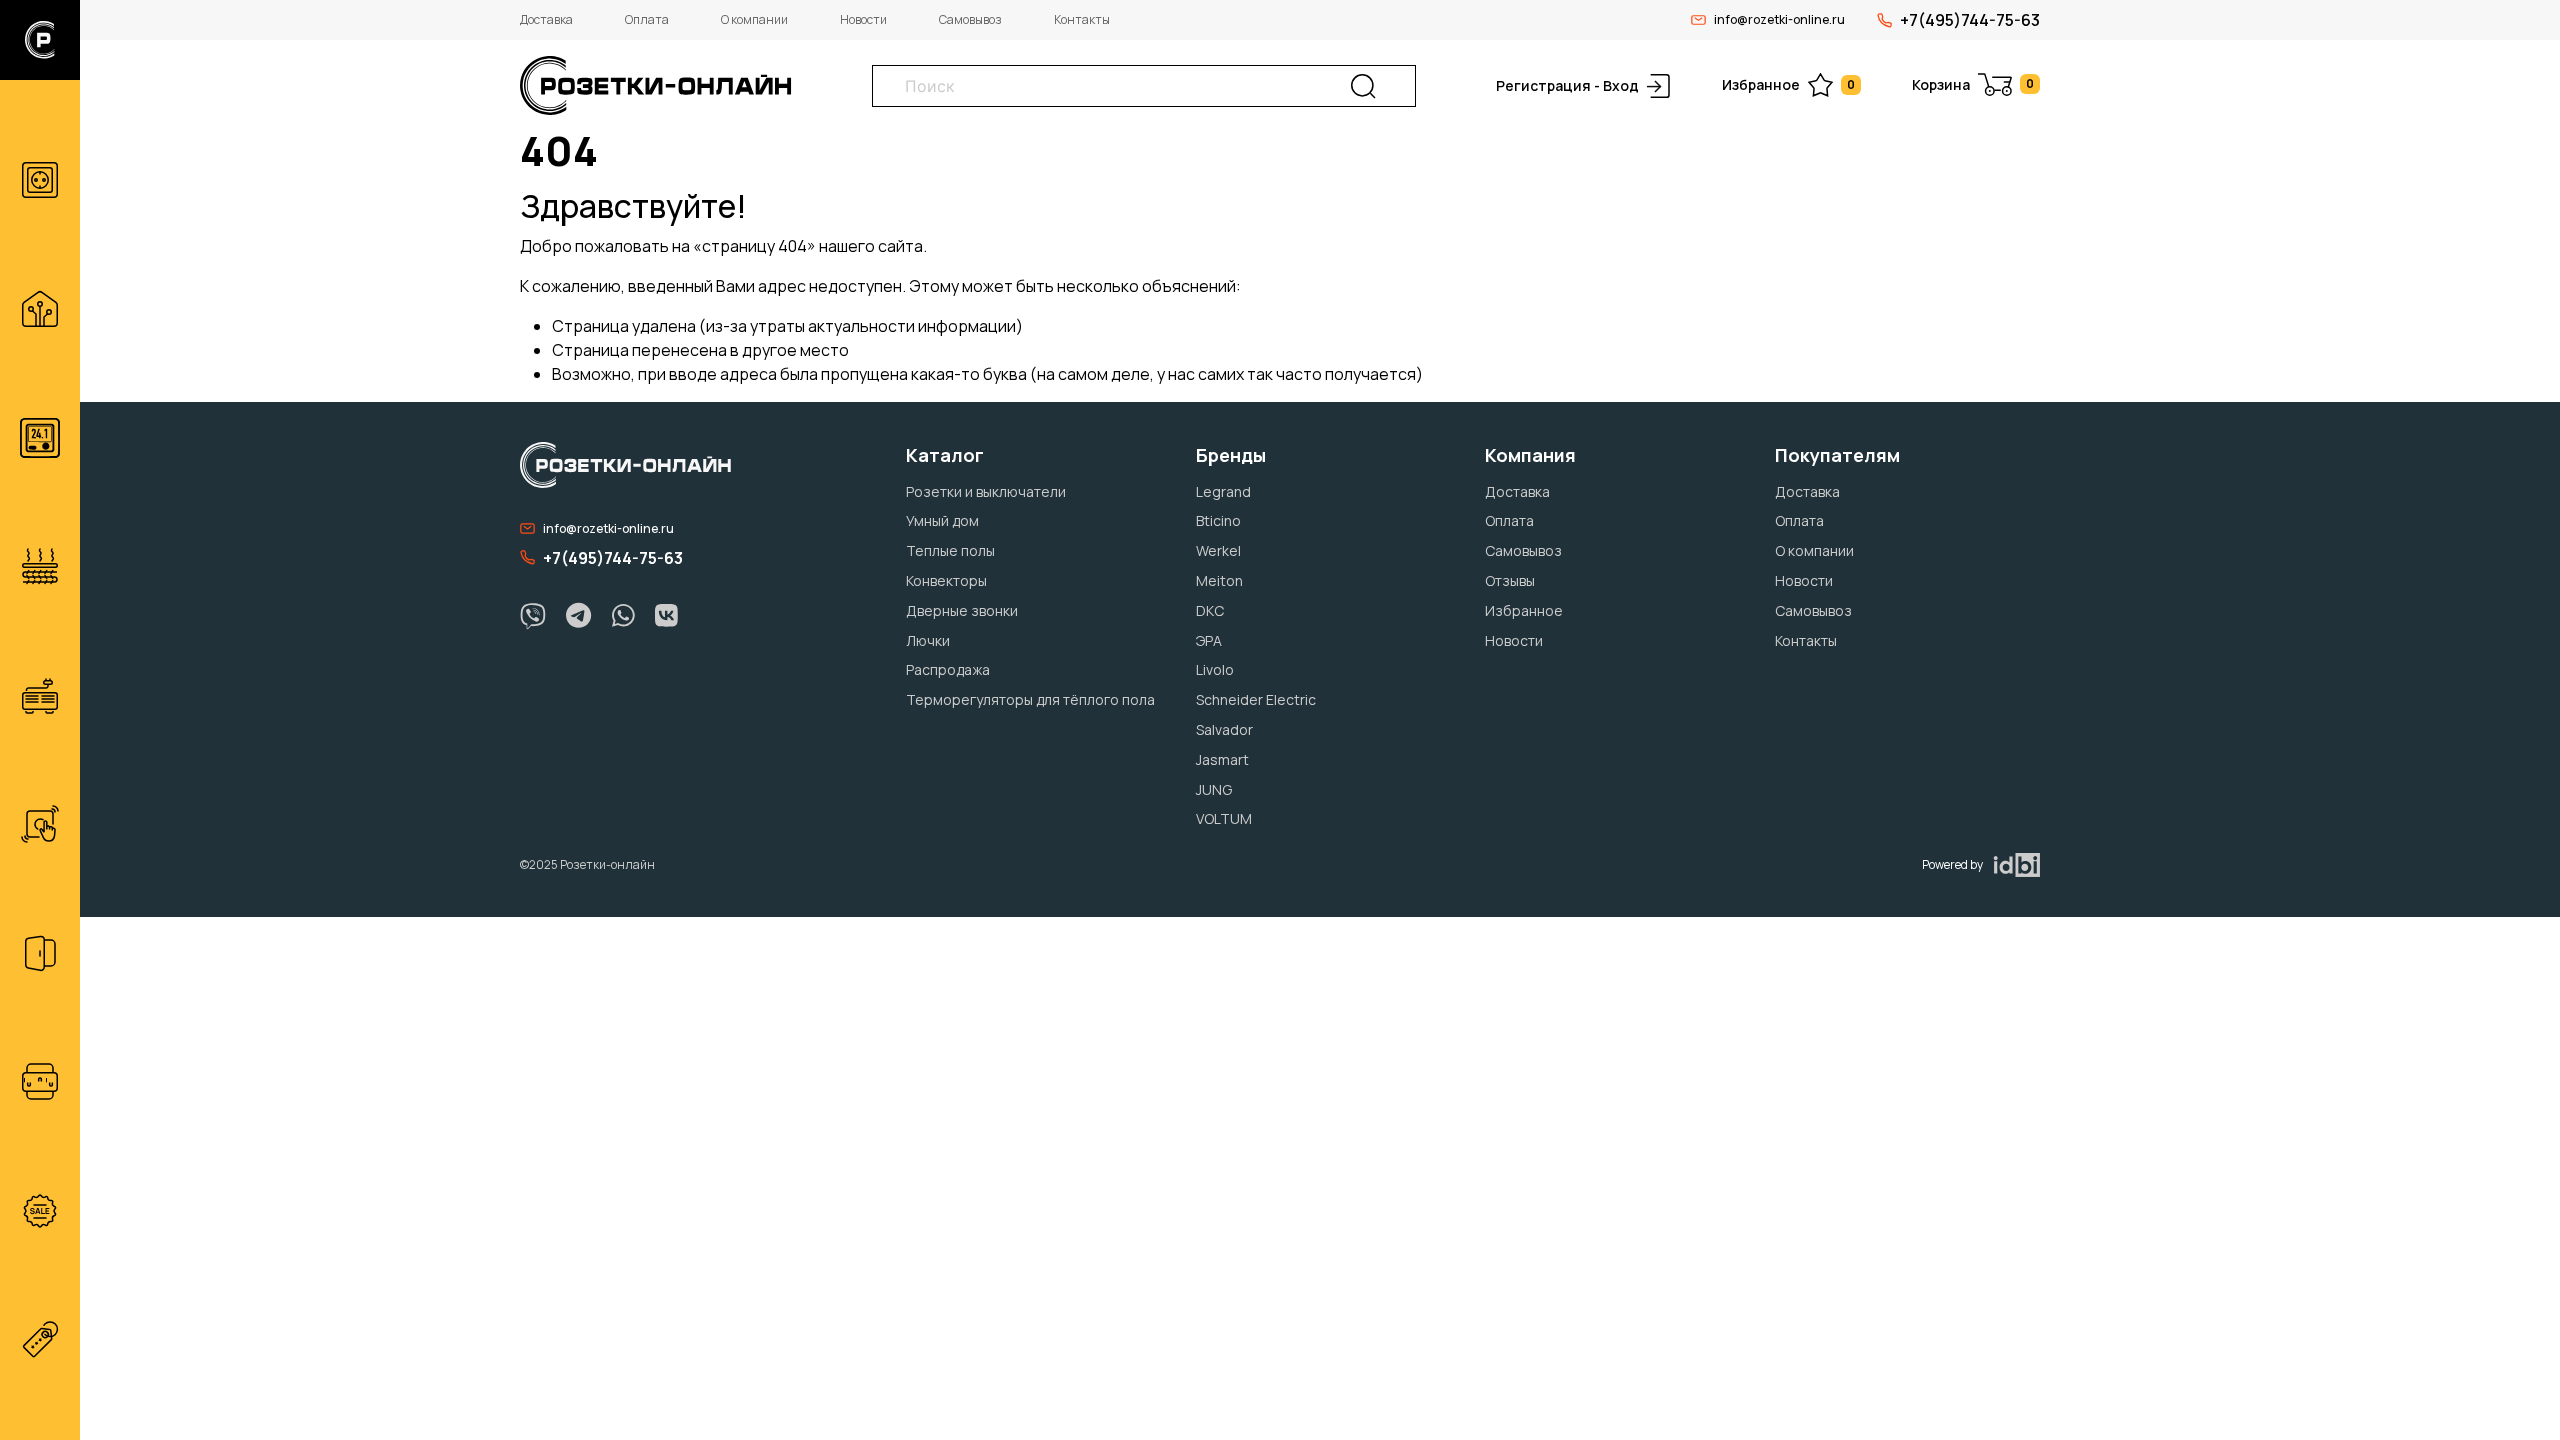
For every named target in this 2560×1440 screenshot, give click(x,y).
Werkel (1218, 550)
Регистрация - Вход (1567, 85)
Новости (863, 19)
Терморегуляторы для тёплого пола (1030, 699)
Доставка (546, 19)
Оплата (647, 19)
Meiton (1219, 580)
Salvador (1224, 729)
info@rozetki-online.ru (1779, 19)
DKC (1210, 610)
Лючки (928, 640)
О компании (754, 19)
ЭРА (1209, 640)
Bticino (1218, 520)
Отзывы (1510, 580)
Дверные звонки (962, 610)
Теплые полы (950, 550)
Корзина (1973, 84)
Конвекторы (946, 580)
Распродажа (948, 669)
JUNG (1214, 789)
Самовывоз (970, 19)
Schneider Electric (1256, 699)
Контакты (1082, 19)
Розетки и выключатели (986, 491)
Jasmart (1222, 759)
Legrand (1223, 491)
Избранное (1788, 84)
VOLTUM (1224, 818)
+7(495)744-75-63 (1970, 20)
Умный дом (942, 520)
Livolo (1215, 669)
